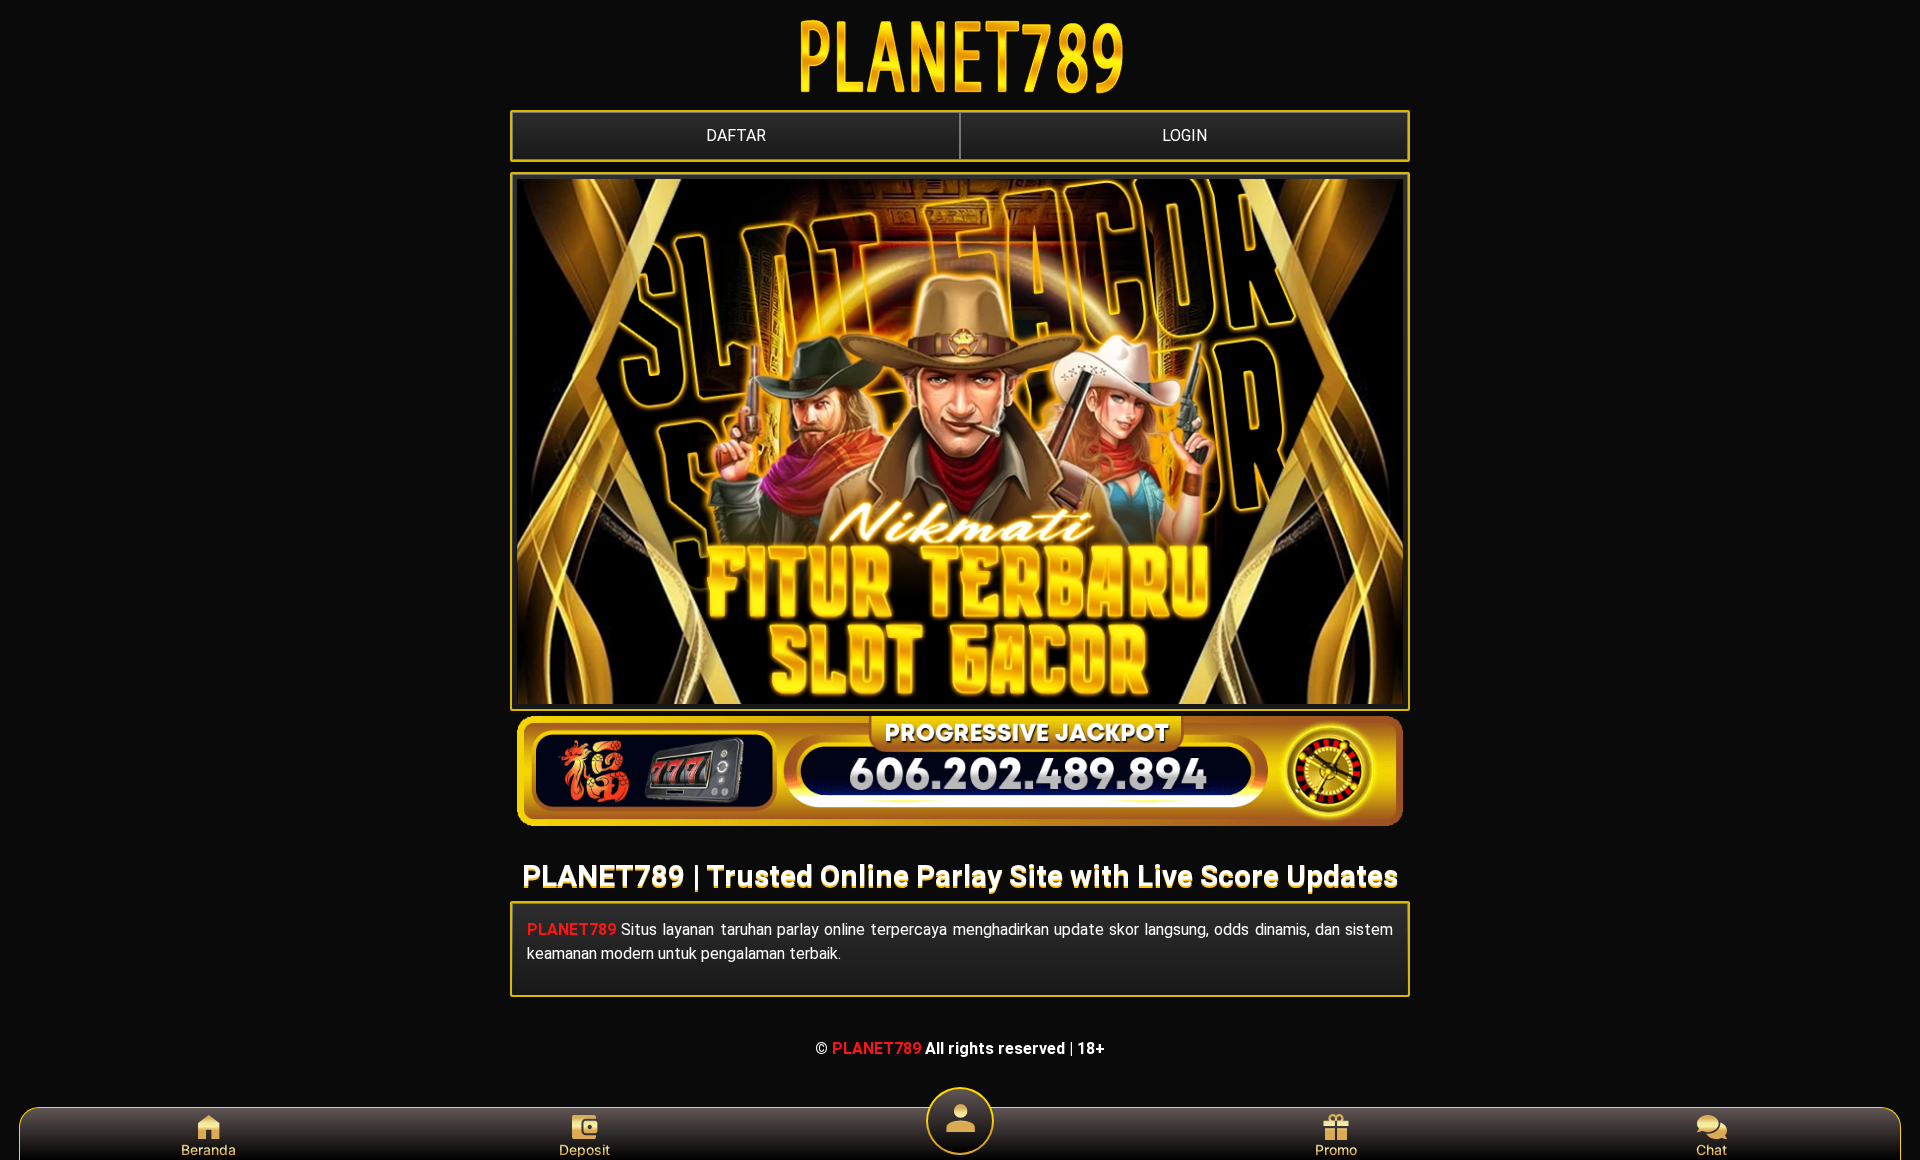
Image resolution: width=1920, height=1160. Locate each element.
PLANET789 (571, 929)
